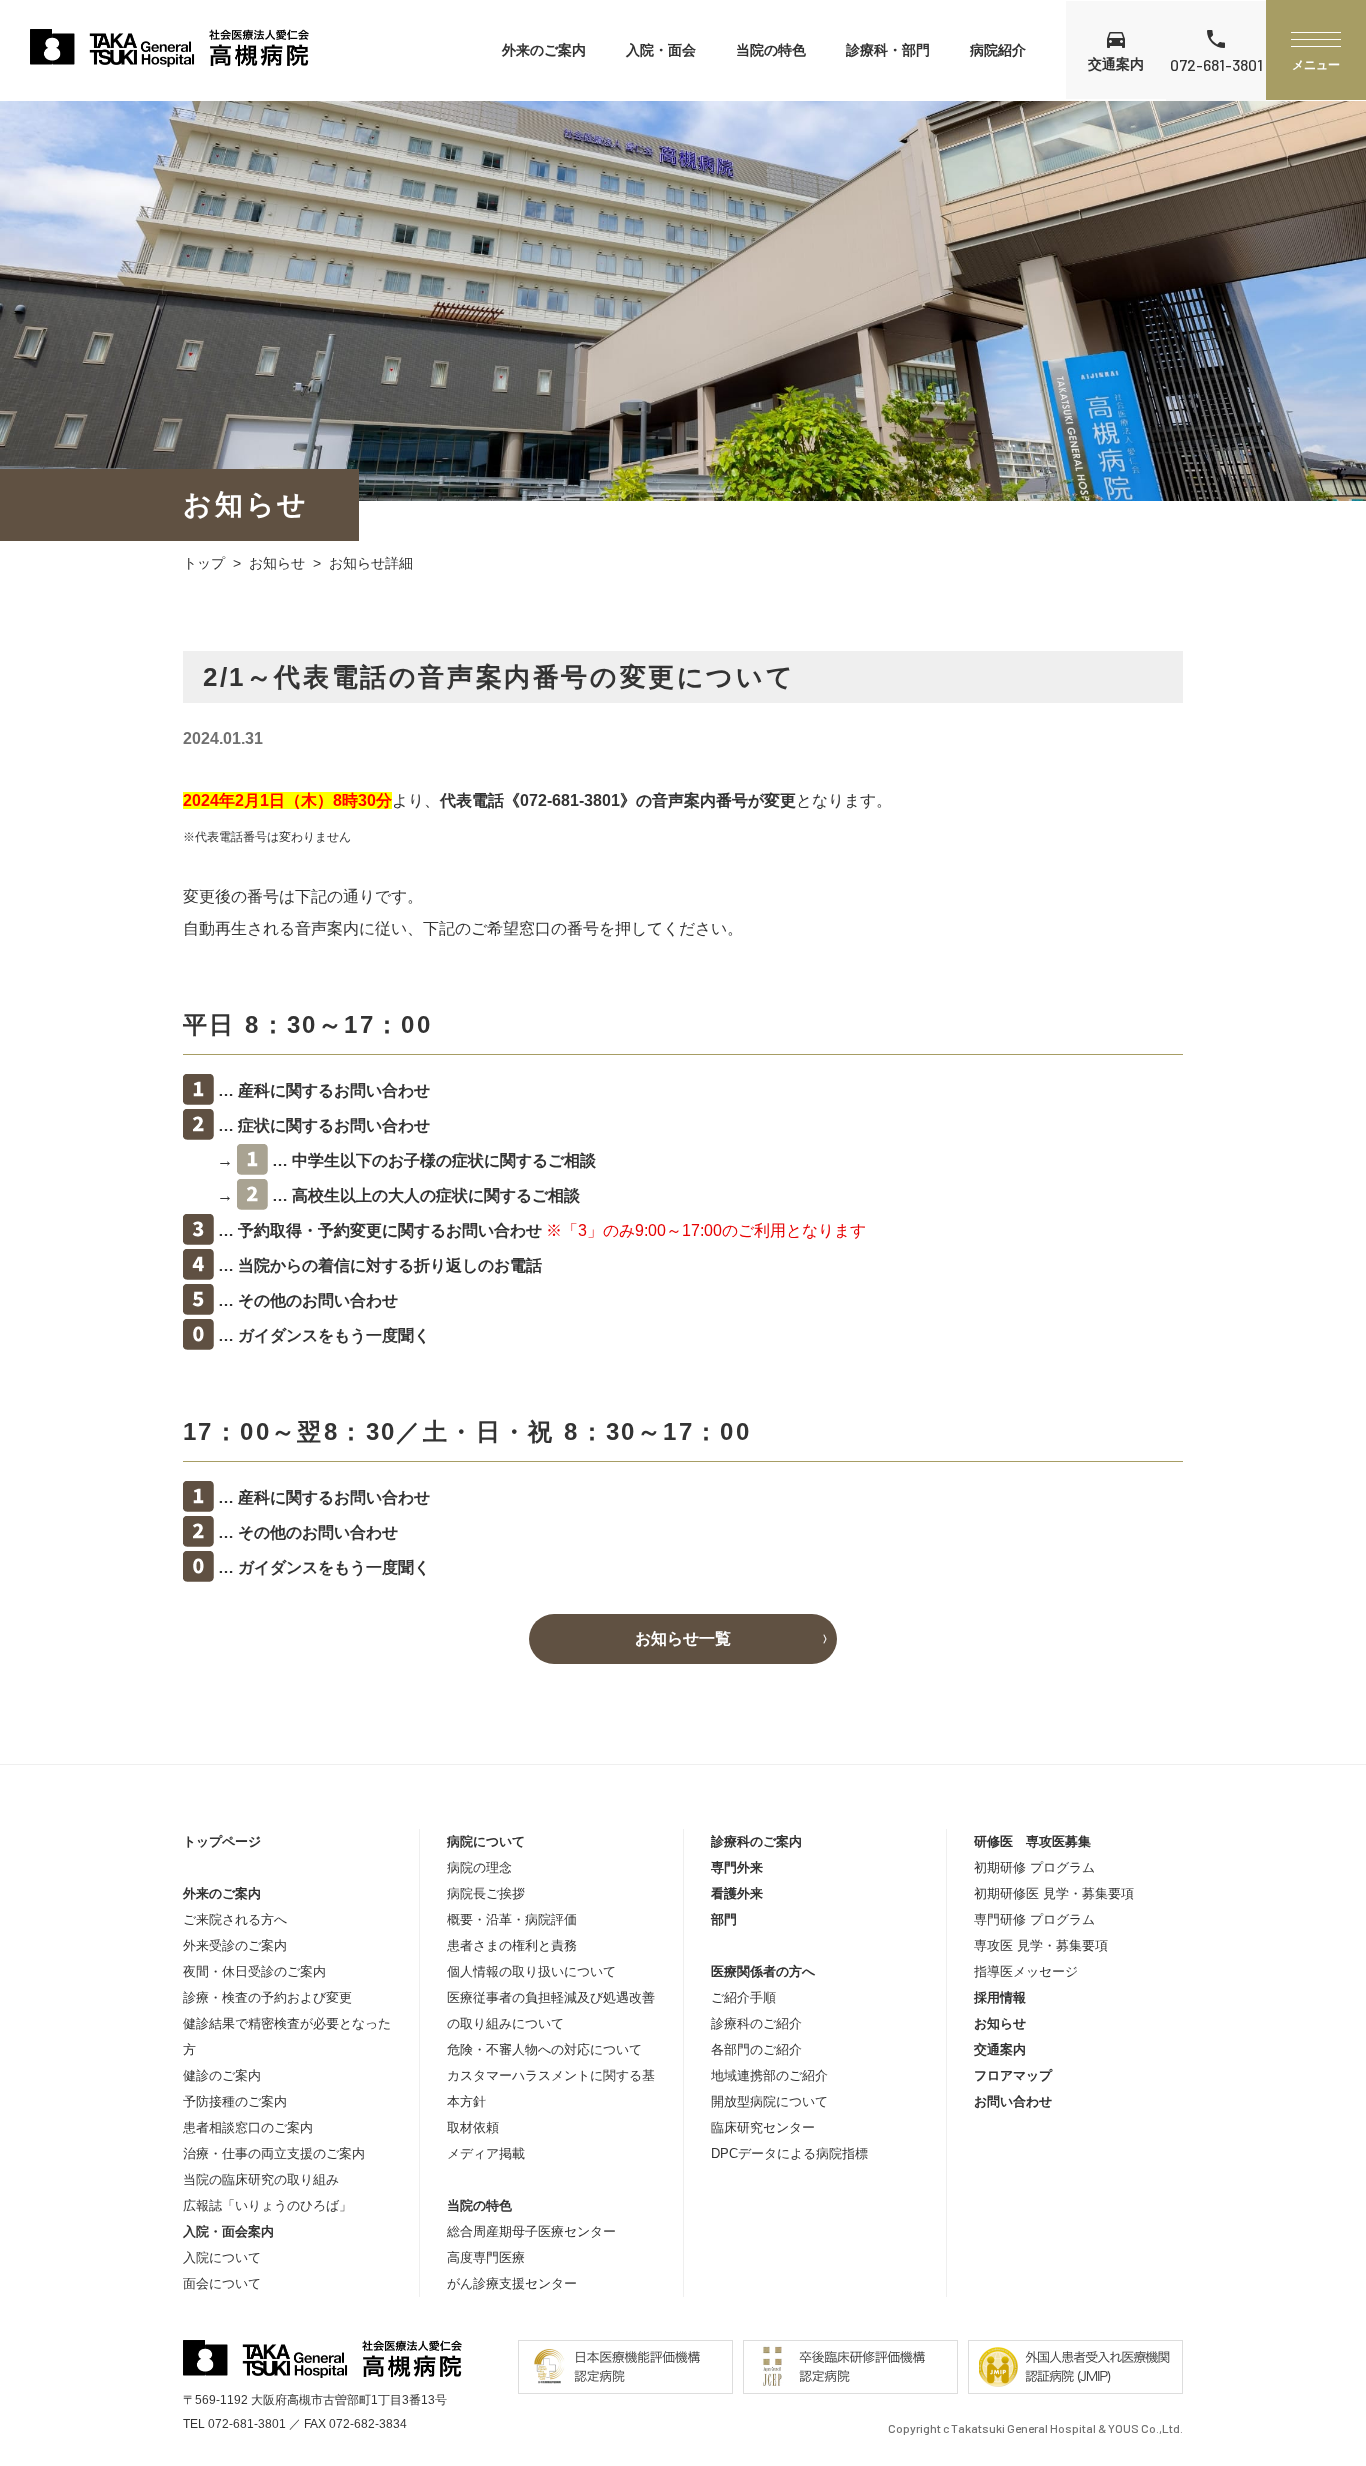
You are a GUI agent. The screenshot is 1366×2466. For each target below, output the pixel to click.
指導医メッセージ (1026, 1971)
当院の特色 (771, 50)
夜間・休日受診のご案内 (254, 1971)
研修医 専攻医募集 (1032, 1841)
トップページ (222, 1841)
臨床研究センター (763, 2127)
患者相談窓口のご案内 (248, 2127)
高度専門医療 (486, 2257)
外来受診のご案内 (235, 1945)
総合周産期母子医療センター (531, 2231)
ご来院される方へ (235, 1919)
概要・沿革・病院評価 (512, 1919)
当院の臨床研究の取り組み (261, 2179)
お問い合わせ (1013, 2101)
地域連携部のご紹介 (769, 2075)
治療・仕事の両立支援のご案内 (274, 2153)
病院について (486, 1841)
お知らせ (277, 563)
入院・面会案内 (228, 2231)
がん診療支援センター (512, 2283)
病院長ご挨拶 (486, 1893)
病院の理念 (479, 1867)
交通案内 (1000, 2049)
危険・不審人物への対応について (544, 2049)
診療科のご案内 (756, 1841)
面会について (222, 2283)
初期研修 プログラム (1034, 1867)
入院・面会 (661, 50)
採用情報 (1000, 1997)
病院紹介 (998, 50)
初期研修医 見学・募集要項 (1054, 1893)
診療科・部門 (888, 50)
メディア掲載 (486, 2153)
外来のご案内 (544, 50)
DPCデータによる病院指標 (789, 2153)
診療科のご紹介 (756, 2023)
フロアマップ (1013, 2075)
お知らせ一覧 (683, 1638)
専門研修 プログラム (1034, 1919)
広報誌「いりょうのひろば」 (267, 2205)
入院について (222, 2257)
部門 (724, 1919)
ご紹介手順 (743, 1997)
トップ (204, 563)
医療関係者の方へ (763, 1971)
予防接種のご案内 (235, 2101)
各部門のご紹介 (756, 2049)
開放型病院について (769, 2101)
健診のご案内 (222, 2075)
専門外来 (737, 1867)
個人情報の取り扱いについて (531, 1971)
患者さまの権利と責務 (512, 1945)
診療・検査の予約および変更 (267, 1997)
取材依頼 (473, 2127)
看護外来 (737, 1893)
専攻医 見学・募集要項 (1041, 1945)
